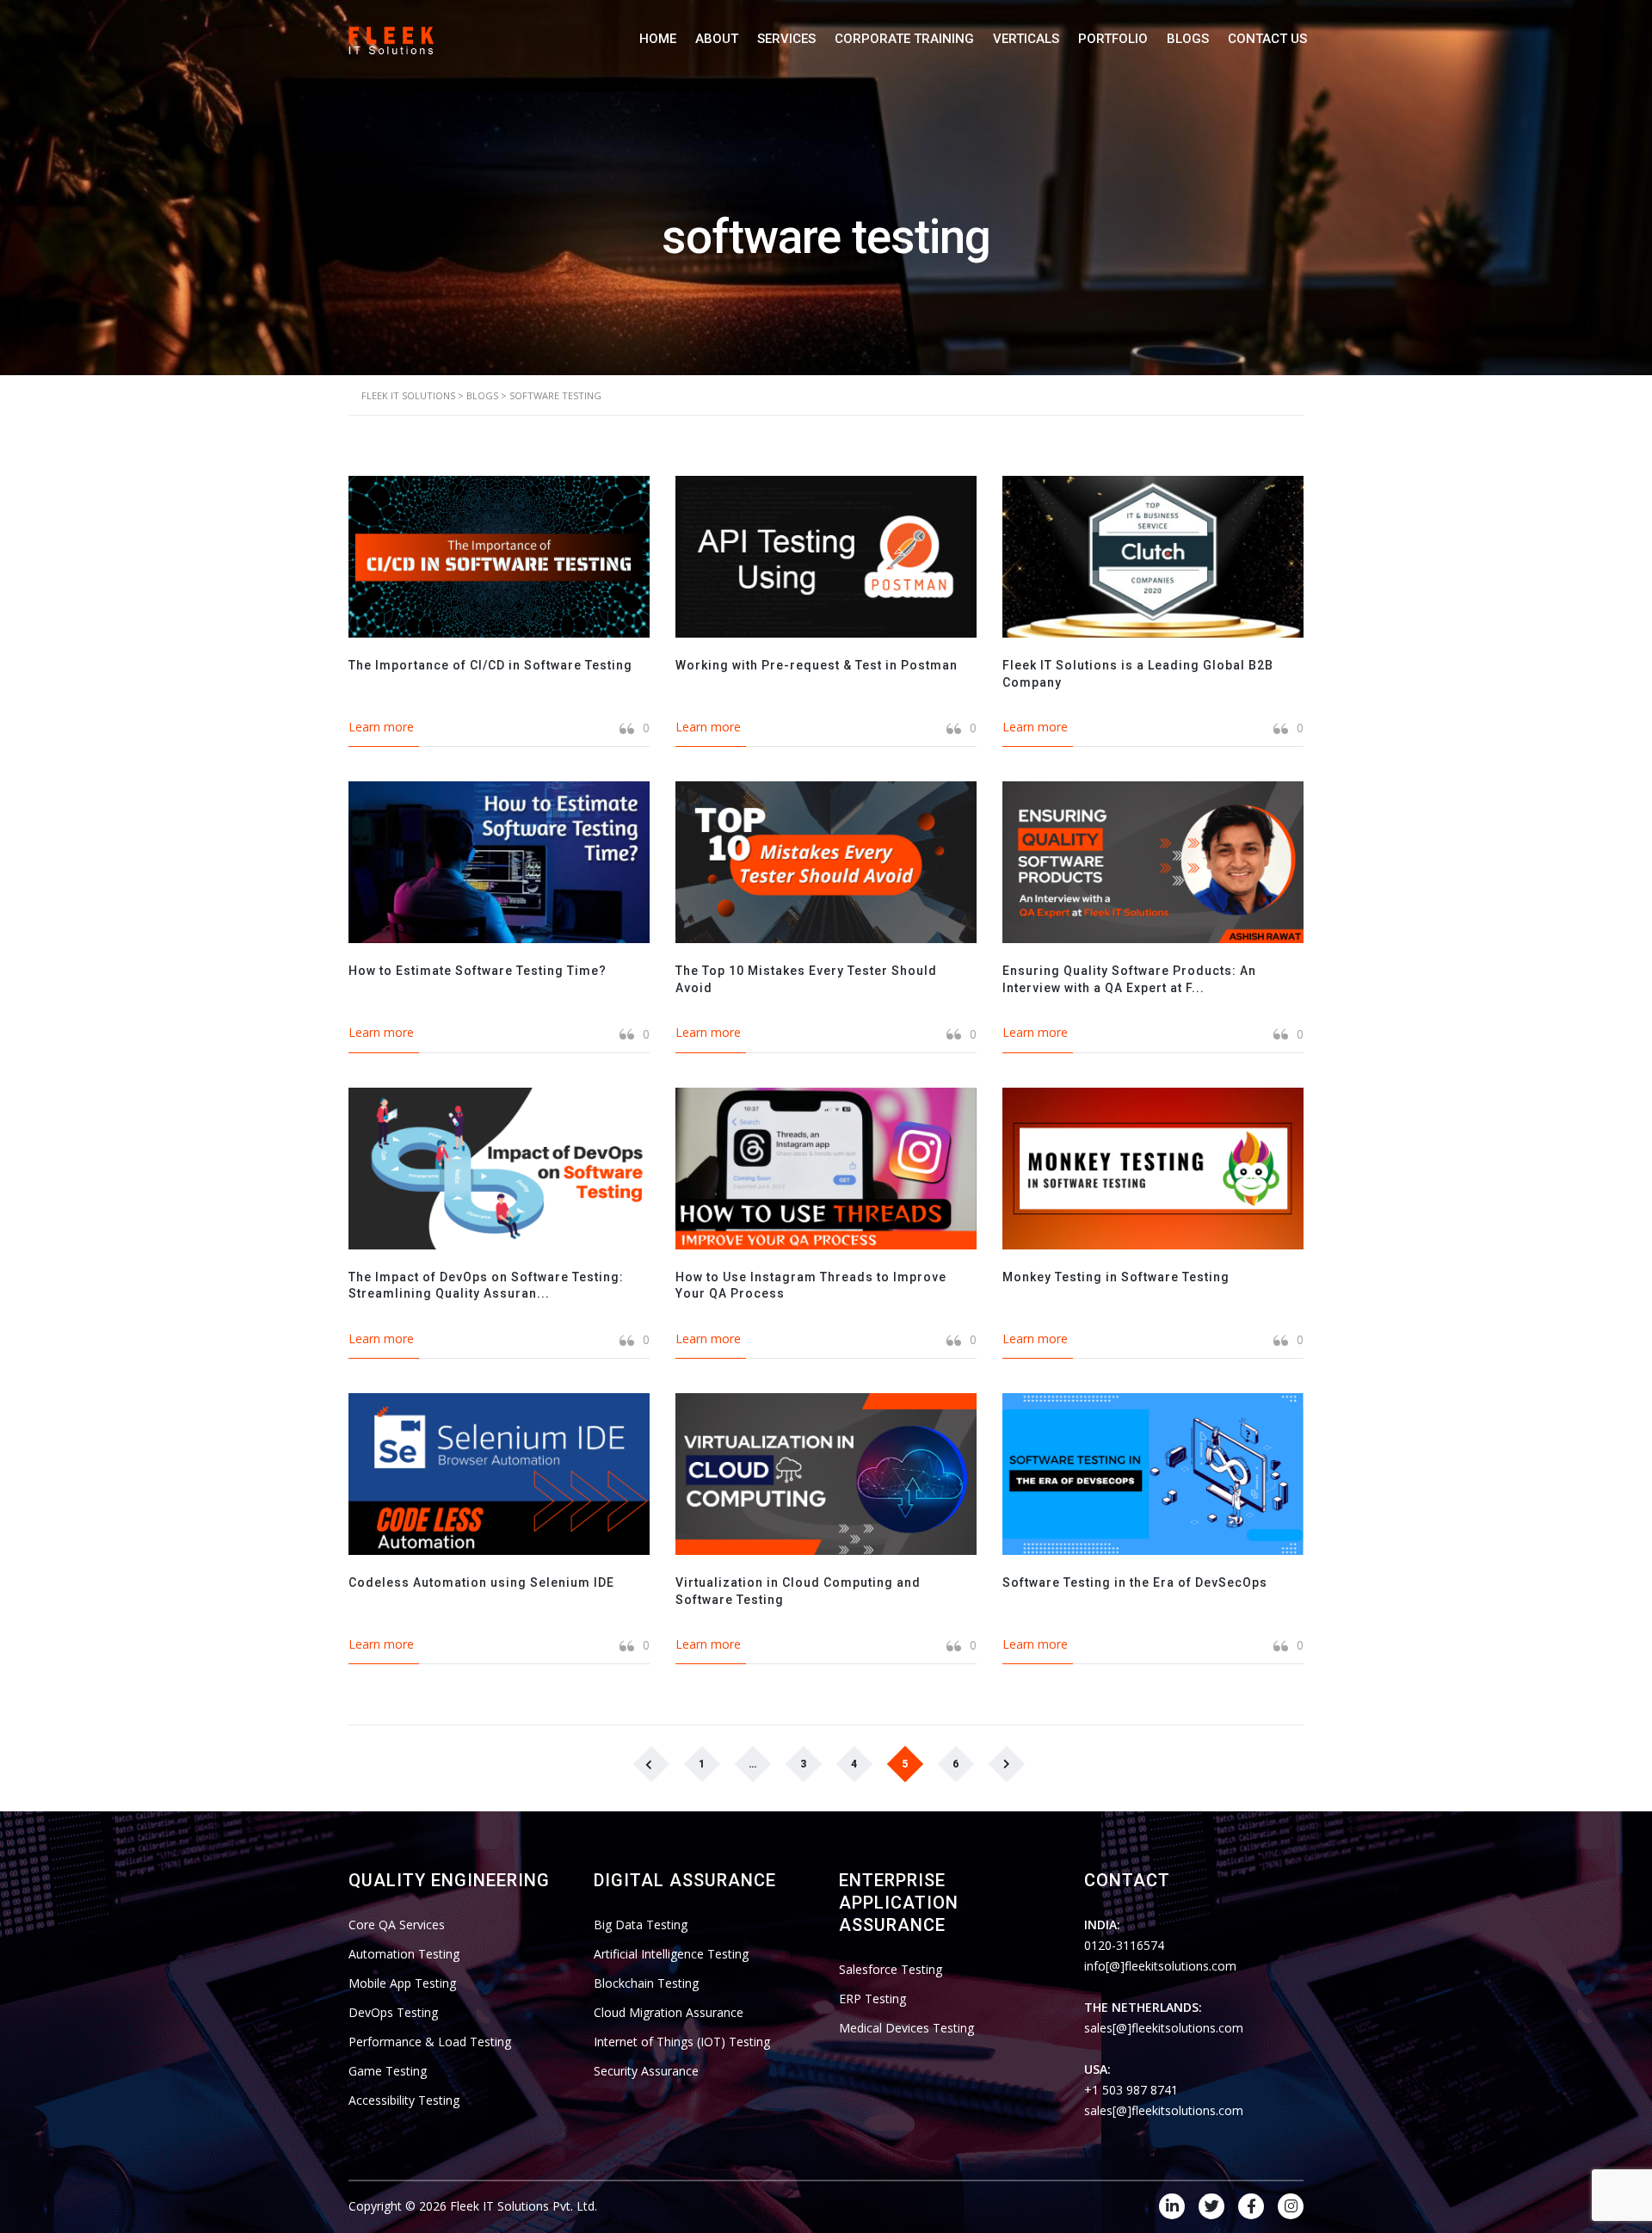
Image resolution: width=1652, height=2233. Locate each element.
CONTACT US (1267, 39)
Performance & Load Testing (430, 2042)
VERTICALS (1026, 39)
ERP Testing (872, 1999)
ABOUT (717, 39)
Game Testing (388, 2071)
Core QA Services (397, 1925)
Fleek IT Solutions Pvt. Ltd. (524, 2206)
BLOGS (1188, 39)
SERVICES (786, 39)
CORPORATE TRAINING (904, 39)
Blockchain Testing (646, 1983)
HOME (658, 39)
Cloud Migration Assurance (669, 2012)
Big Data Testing (641, 1925)
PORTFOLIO (1113, 39)
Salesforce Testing (891, 1969)
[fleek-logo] (391, 38)
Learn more (381, 727)
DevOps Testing (393, 2012)
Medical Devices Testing (906, 2028)
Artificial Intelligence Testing (671, 1954)
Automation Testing (404, 1954)
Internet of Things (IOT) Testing (682, 2042)
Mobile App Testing (402, 1983)
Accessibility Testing (404, 2100)
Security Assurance (646, 2071)
